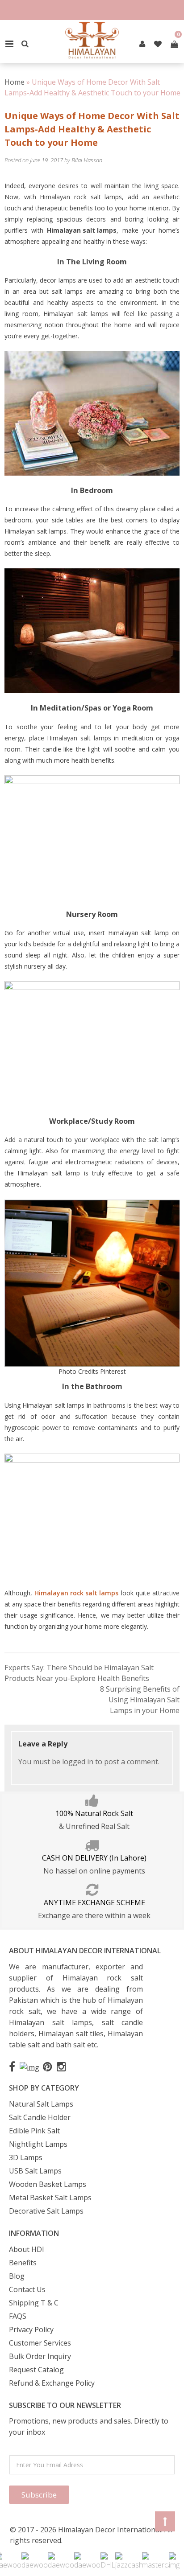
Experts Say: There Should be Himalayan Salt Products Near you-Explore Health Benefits (79, 1673)
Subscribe (39, 2495)
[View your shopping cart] (174, 44)
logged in (78, 1762)
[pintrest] (142, 44)
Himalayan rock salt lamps (76, 1593)
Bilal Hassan (87, 160)
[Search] (25, 44)
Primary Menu (9, 44)
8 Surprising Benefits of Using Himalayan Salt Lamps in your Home (140, 1700)
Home (15, 82)
